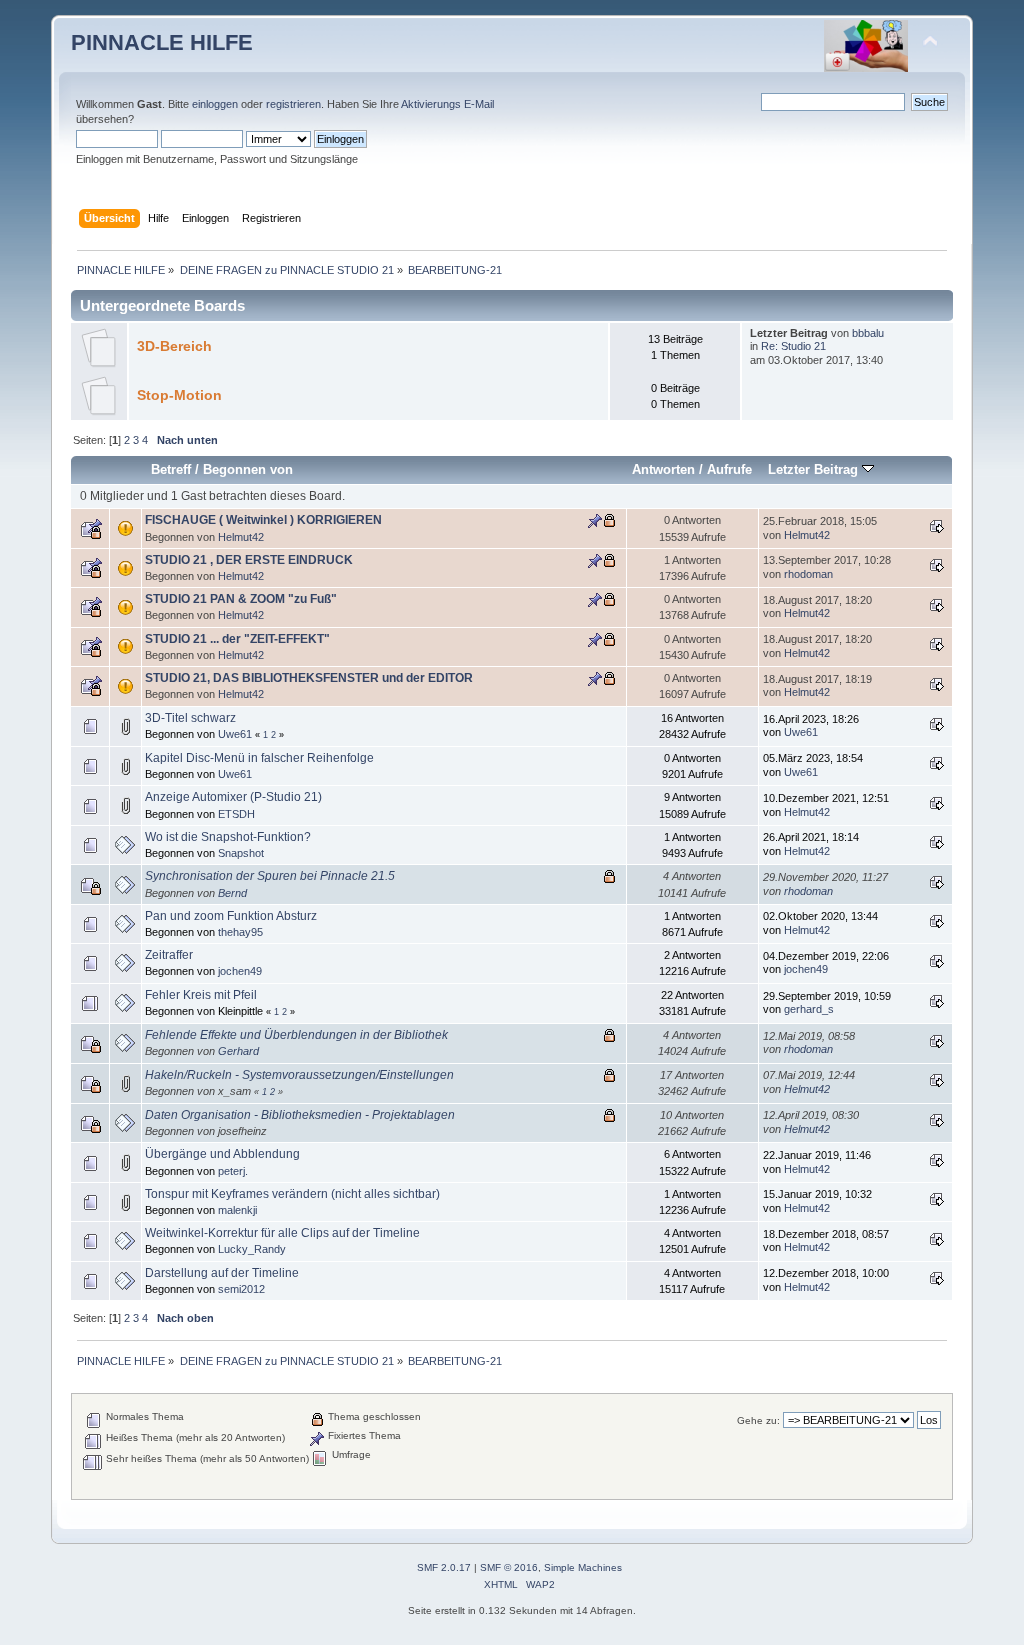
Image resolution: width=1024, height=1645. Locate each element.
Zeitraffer (169, 955)
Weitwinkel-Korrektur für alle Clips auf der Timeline (282, 1233)
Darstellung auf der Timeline (222, 1273)
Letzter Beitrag (815, 469)
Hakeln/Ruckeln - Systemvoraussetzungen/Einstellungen (299, 1075)
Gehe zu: (758, 1420)
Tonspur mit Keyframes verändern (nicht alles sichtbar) (292, 1194)
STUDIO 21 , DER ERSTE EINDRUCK (249, 560)
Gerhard (238, 1051)
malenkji (237, 1210)
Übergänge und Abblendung (222, 1154)
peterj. (233, 1171)
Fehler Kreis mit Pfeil (201, 995)
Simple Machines (583, 1567)
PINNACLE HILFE (162, 42)
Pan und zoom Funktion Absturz (231, 916)
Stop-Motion (179, 395)
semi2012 (241, 1289)
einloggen (215, 104)
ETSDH (236, 814)
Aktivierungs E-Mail (447, 104)
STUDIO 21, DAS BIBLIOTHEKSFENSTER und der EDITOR (309, 678)
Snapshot (241, 853)
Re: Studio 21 (793, 346)
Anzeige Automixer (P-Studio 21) (233, 797)
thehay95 (240, 932)
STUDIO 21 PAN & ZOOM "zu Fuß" (241, 599)
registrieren (293, 104)
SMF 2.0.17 (444, 1567)
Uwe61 (235, 734)
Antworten (663, 469)
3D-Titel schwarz (190, 718)
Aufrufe (729, 469)
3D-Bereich (174, 346)
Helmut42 (241, 537)
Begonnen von (248, 469)
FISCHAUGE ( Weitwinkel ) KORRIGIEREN (263, 520)
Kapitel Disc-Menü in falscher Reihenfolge (259, 758)
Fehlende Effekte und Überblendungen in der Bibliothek (296, 1035)
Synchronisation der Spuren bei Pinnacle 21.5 (270, 876)
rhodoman (808, 574)
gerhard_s (809, 1009)
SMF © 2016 (509, 1567)
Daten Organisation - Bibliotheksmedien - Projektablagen (300, 1115)
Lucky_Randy (252, 1249)
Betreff (171, 469)
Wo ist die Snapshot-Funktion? (228, 837)
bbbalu (868, 333)
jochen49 (240, 971)
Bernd (232, 893)
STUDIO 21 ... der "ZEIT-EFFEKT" (237, 639)
